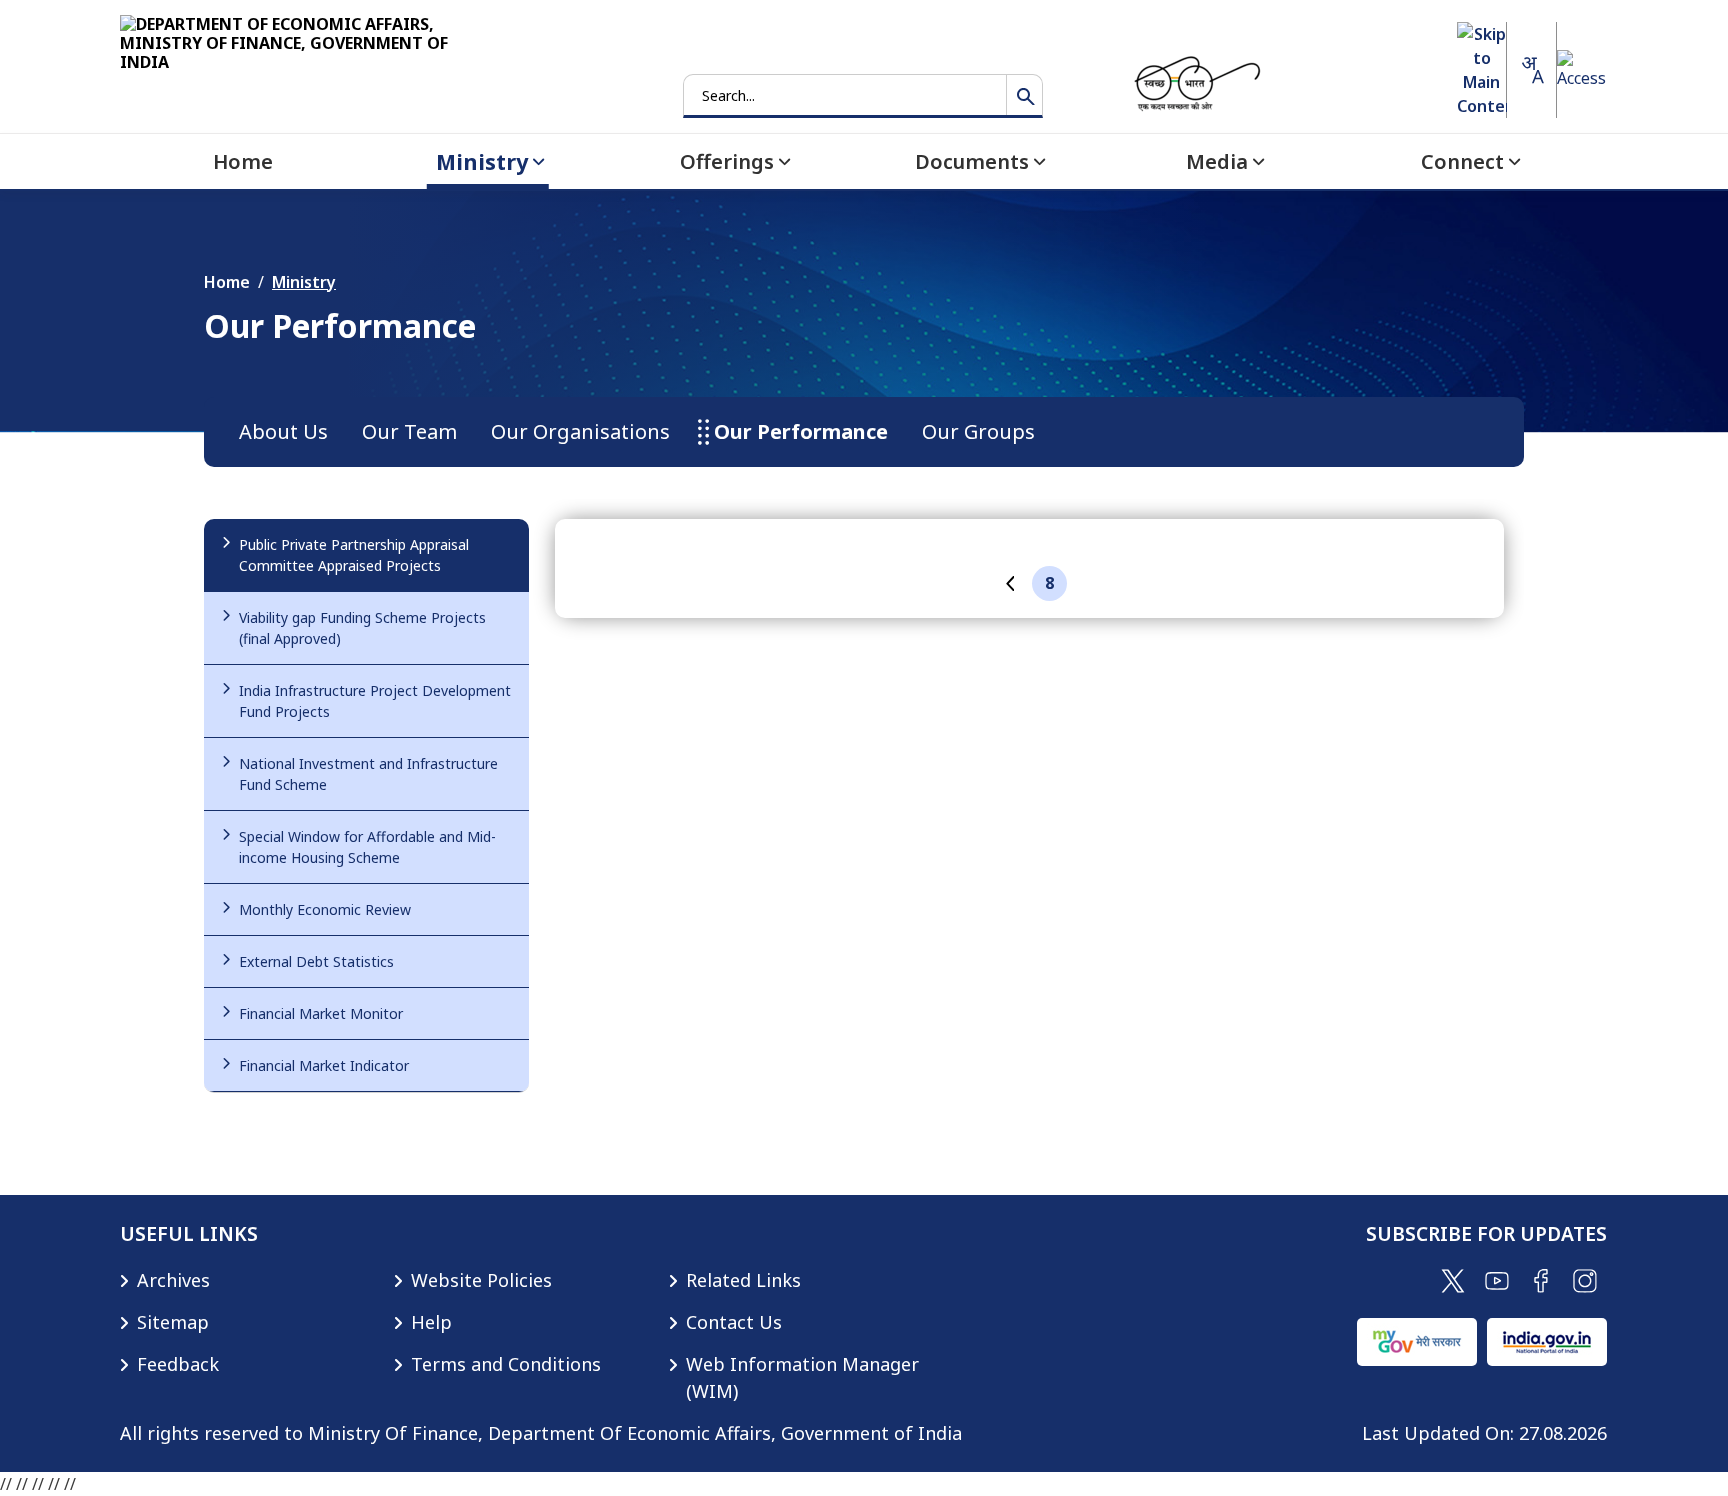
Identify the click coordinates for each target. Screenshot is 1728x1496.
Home (227, 282)
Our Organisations (580, 431)
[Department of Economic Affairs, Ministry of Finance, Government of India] (310, 64)
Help (431, 1322)
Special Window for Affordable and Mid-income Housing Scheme (367, 847)
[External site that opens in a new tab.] (1453, 1279)
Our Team (409, 431)
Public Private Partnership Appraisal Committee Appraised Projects (354, 555)
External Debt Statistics (316, 961)
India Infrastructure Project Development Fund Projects (375, 701)
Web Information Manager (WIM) (802, 1377)
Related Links (743, 1280)
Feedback (178, 1364)
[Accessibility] (1582, 70)
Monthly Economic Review (325, 909)
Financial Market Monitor (321, 1013)
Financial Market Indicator (324, 1065)
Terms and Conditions (506, 1364)
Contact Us (734, 1322)
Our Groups (978, 431)
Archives (173, 1280)
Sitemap (173, 1322)
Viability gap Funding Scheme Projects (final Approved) (362, 628)
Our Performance (801, 431)
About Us (283, 431)
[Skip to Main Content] (1482, 70)
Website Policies (481, 1280)
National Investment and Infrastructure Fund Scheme (368, 774)
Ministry (304, 282)
